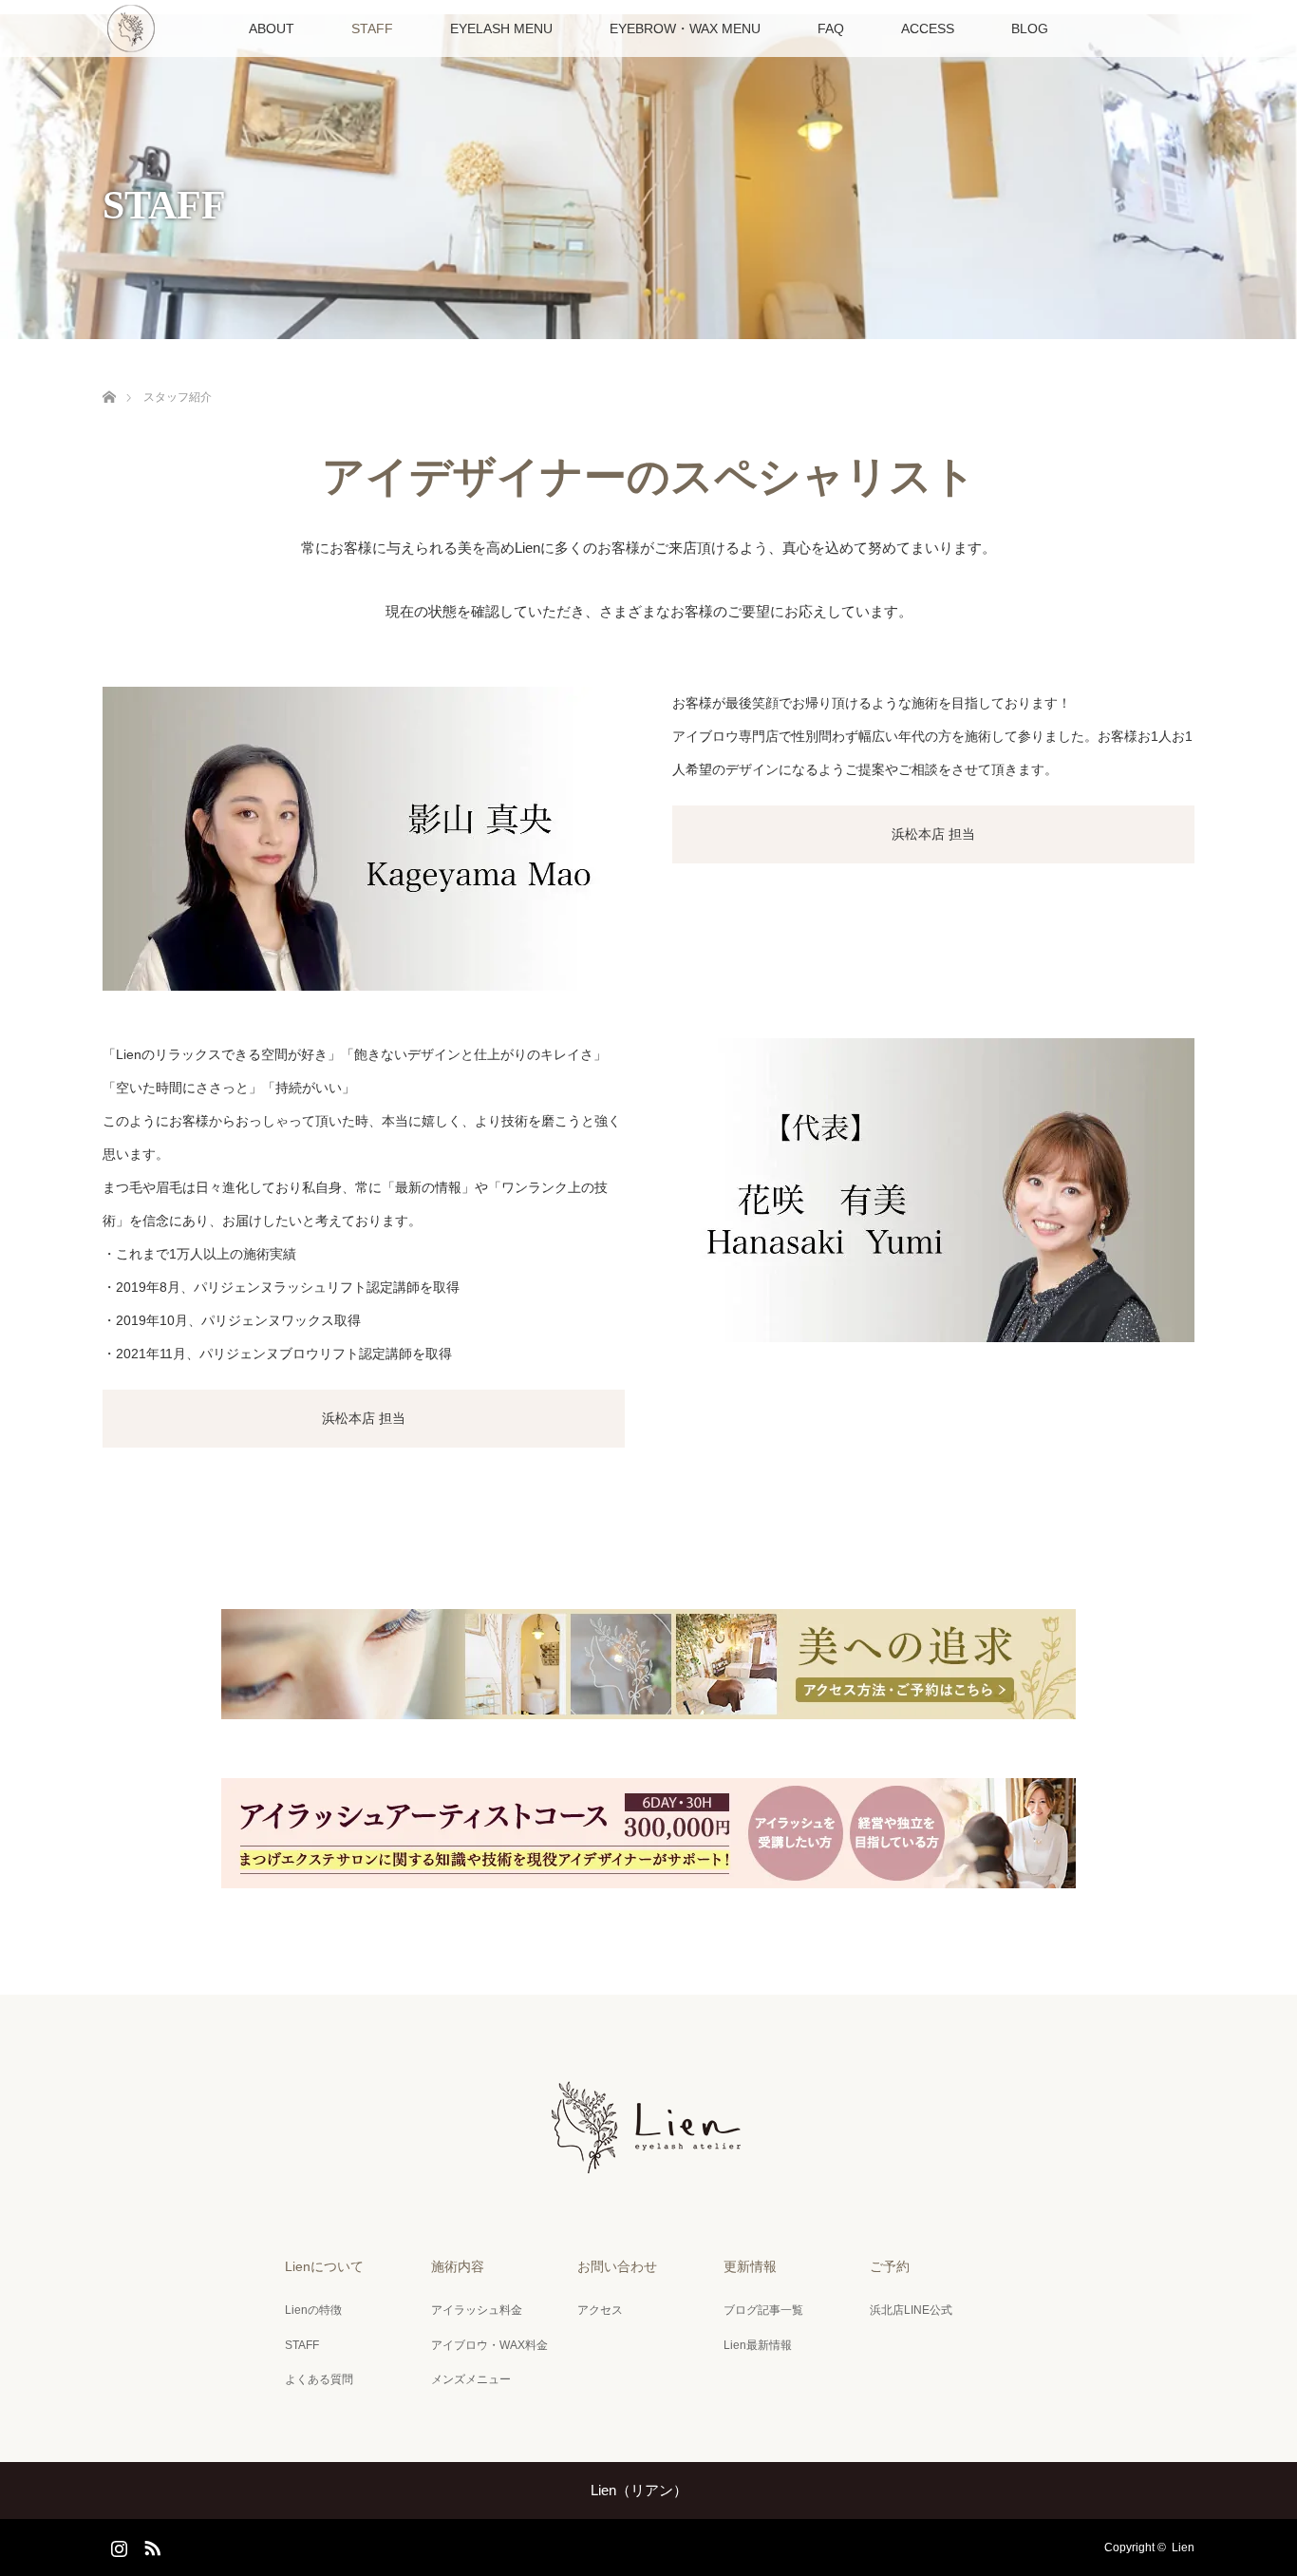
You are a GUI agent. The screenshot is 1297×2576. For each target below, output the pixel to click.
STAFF (372, 28)
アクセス (600, 2310)
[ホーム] (109, 375)
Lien (1183, 2548)
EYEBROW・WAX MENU (685, 28)
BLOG (1030, 28)
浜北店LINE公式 (911, 2310)
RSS (150, 2545)
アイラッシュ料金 (477, 2310)
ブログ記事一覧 (763, 2310)
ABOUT (272, 28)
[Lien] (648, 2169)
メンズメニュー (471, 2379)
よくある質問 (319, 2379)
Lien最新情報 (758, 2345)
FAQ (831, 28)
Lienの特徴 (313, 2310)
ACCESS (928, 28)
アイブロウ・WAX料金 (489, 2345)
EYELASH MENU (501, 28)
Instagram (117, 2545)
